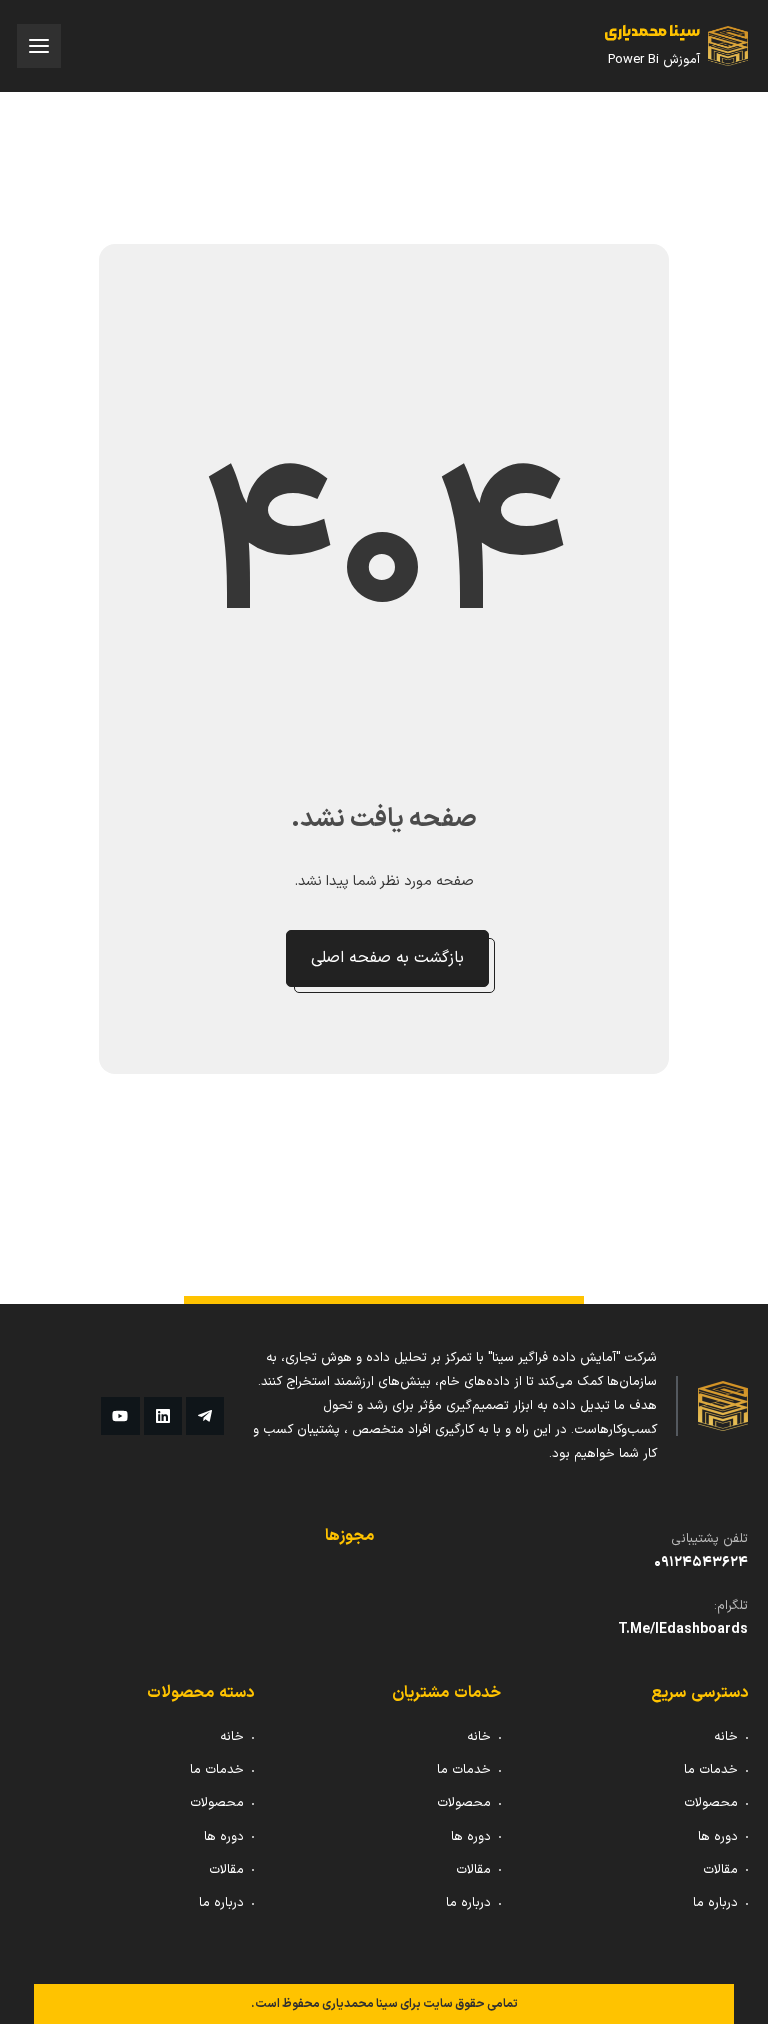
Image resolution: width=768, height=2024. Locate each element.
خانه (726, 1737)
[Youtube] (120, 1416)
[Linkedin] (163, 1416)
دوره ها (718, 1837)
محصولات (711, 1803)
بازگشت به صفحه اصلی (387, 958)
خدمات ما (711, 1770)
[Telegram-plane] (205, 1416)
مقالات (720, 1870)
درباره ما (715, 1903)
